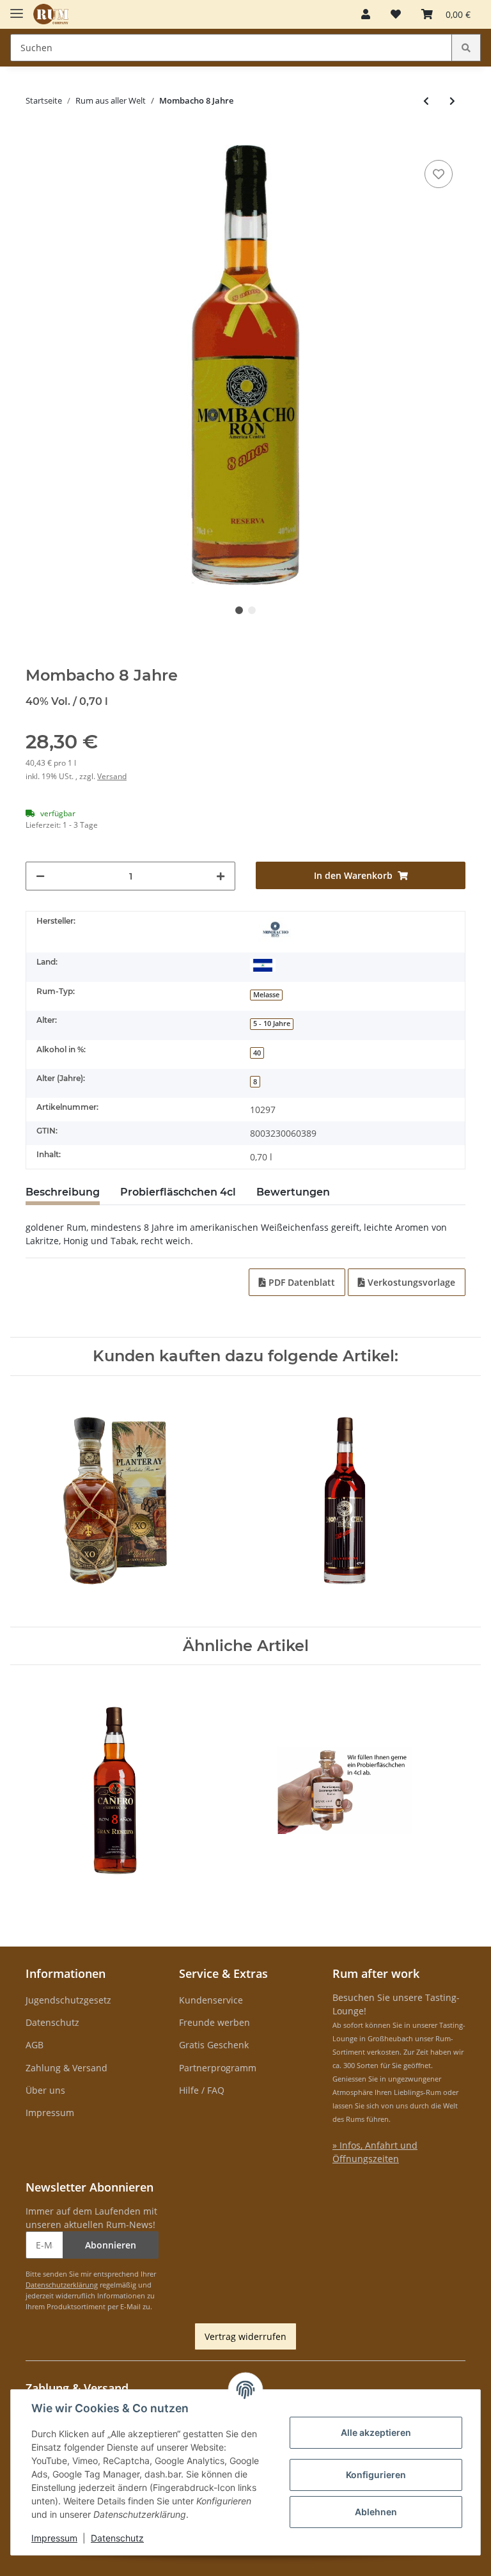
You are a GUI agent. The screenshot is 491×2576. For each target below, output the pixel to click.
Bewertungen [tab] (293, 1192)
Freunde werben (214, 2022)
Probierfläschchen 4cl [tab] (178, 1192)
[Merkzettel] (396, 14)
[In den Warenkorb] (36, 138)
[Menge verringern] (40, 876)
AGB (35, 2045)
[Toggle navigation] (17, 8)
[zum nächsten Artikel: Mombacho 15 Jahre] (452, 101)
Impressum (50, 2113)
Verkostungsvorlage (410, 1282)
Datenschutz (52, 2022)
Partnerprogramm (218, 2068)
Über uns (45, 2090)
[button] (366, 14)
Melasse (266, 995)
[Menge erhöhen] (221, 876)
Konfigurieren (376, 2475)
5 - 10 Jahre (272, 1023)
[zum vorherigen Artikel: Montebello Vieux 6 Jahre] (426, 101)
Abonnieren (111, 2245)
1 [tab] (239, 610)
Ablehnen (376, 2512)
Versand (112, 776)
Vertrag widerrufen (245, 2336)
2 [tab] (252, 610)
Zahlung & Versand (66, 2068)
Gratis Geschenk (214, 2045)
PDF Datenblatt (300, 1282)
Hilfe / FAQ (202, 2090)
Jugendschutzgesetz (68, 2000)
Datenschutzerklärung (62, 2285)
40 (257, 1053)
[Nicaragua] (263, 965)
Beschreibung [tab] (63, 1192)
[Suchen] (466, 48)
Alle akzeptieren (376, 2432)
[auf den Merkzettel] (439, 174)
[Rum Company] (51, 14)
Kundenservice (211, 2000)
